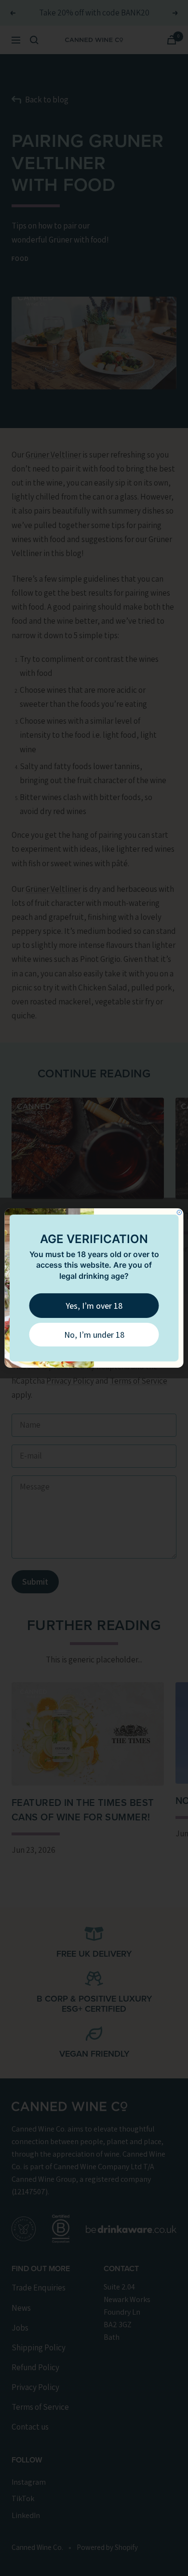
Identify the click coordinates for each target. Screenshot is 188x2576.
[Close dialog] (179, 1213)
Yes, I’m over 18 (94, 1306)
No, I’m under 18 (94, 1335)
